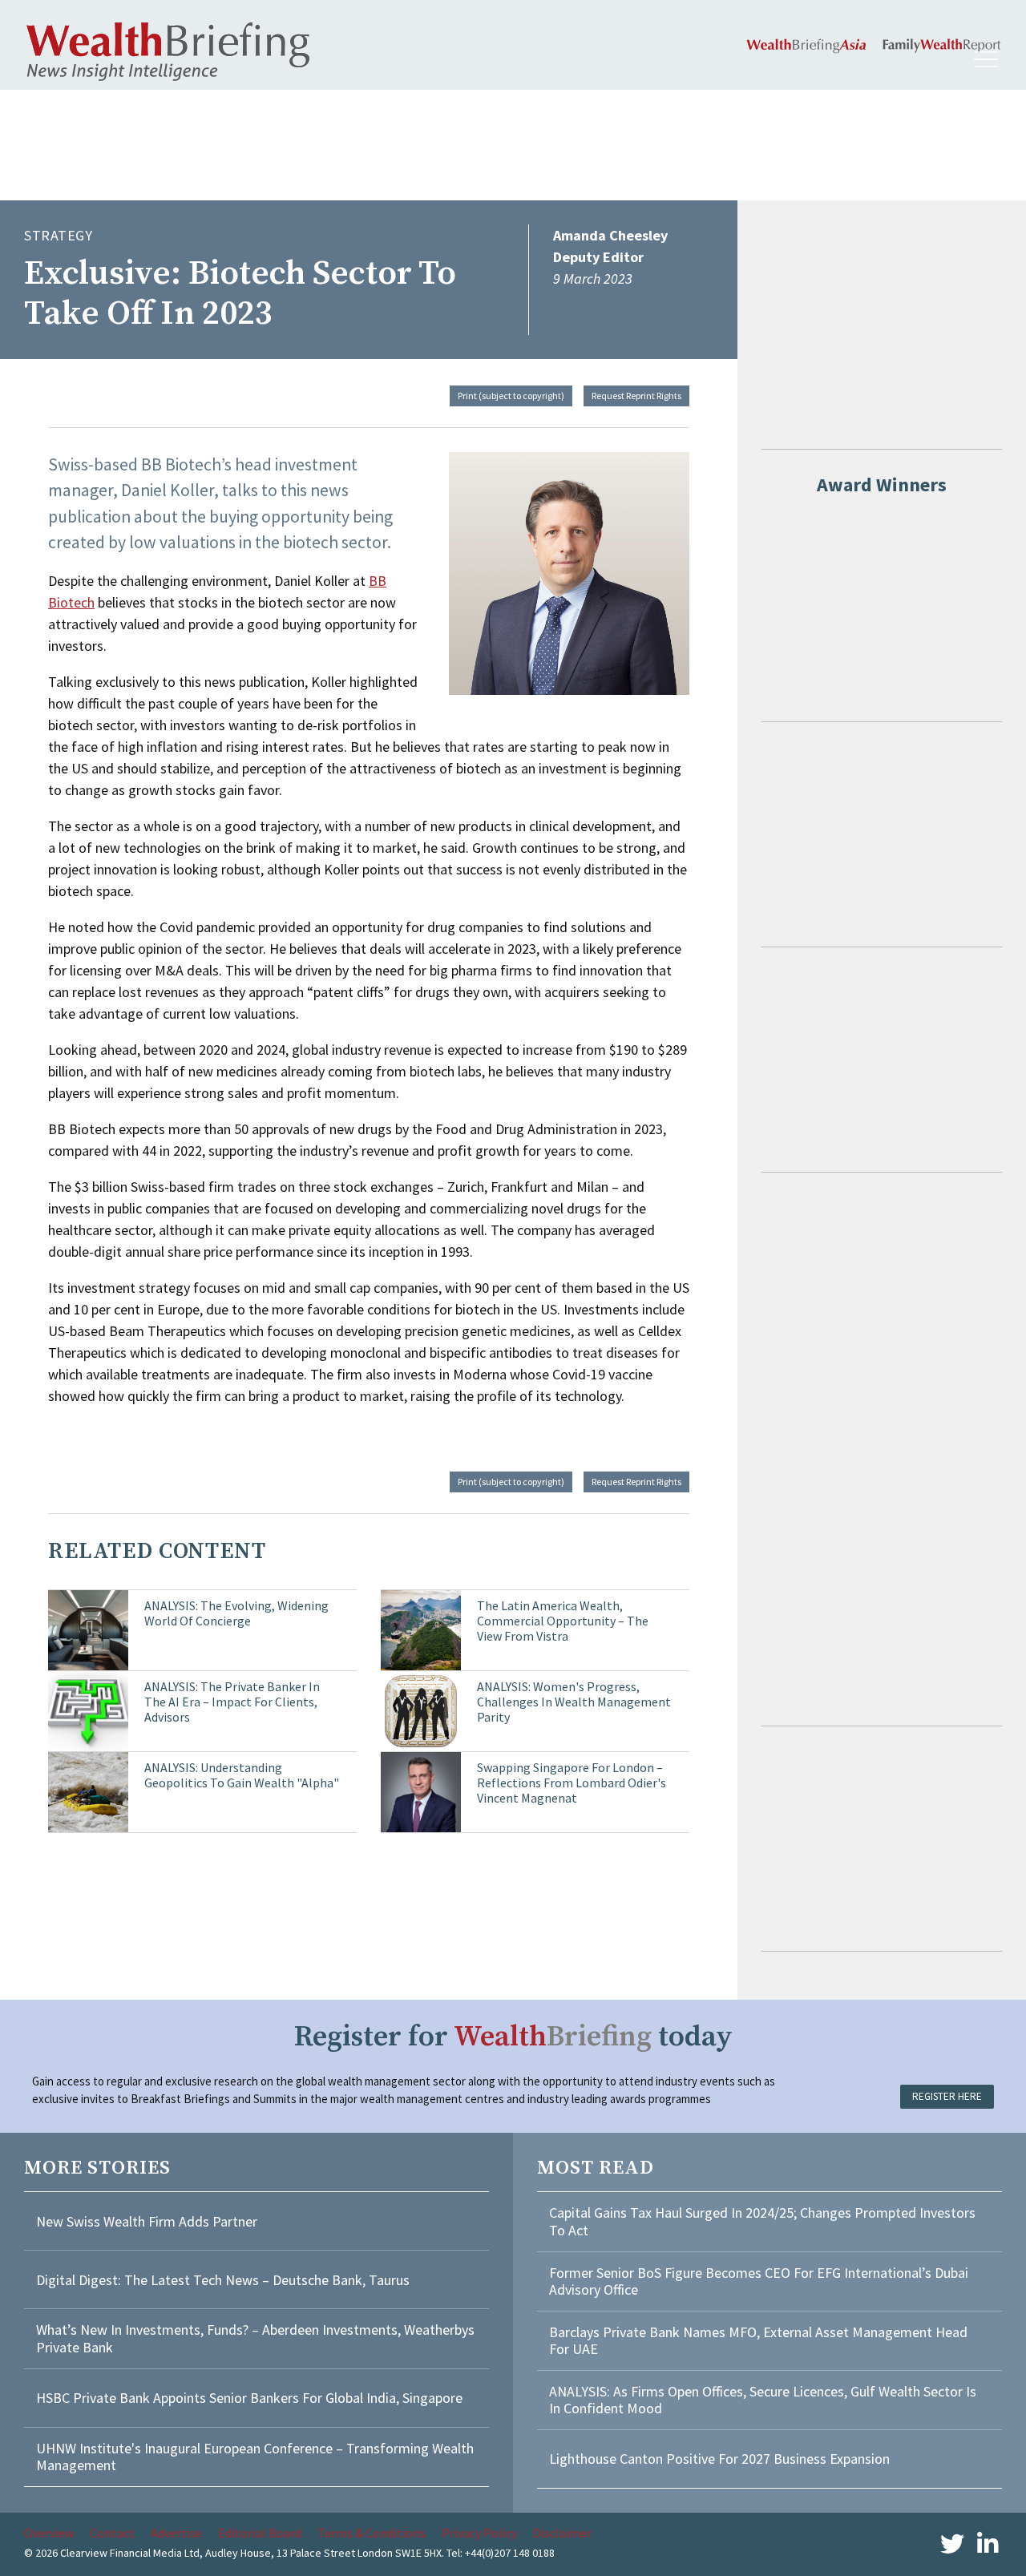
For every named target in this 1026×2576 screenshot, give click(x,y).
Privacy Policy (479, 2533)
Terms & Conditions (372, 2533)
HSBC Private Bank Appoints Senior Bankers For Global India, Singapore (249, 2398)
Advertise (176, 2533)
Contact (112, 2533)
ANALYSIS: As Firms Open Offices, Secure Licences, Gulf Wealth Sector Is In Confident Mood (763, 2400)
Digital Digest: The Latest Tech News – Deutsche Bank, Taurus (223, 2280)
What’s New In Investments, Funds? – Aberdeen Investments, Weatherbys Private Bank (255, 2338)
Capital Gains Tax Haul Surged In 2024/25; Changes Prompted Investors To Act (762, 2221)
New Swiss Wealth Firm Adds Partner (147, 2221)
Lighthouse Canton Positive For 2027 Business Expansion (719, 2459)
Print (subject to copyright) (511, 396)
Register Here (947, 2096)
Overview (49, 2533)
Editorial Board (260, 2533)
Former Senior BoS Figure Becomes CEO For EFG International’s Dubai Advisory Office (759, 2281)
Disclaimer (562, 2533)
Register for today (513, 2037)
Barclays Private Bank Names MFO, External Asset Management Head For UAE (758, 2341)
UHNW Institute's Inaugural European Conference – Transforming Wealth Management (255, 2457)
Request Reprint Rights (636, 396)
